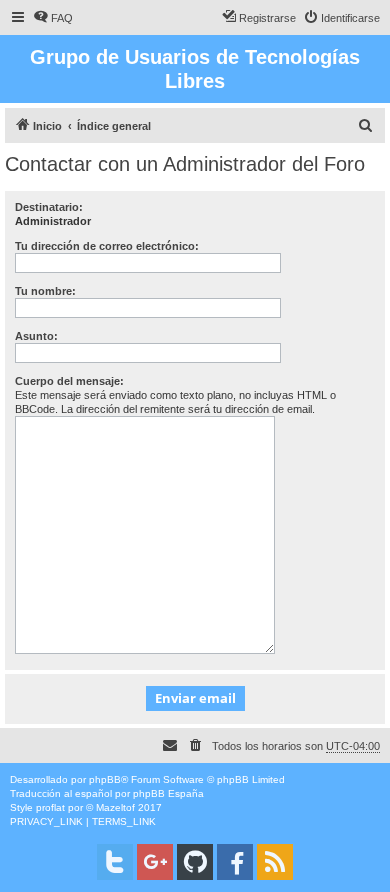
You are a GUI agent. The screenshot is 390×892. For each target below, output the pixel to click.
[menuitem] (53, 18)
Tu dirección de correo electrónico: (107, 246)
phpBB (105, 779)
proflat (50, 807)
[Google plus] (155, 862)
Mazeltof (115, 807)
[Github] (195, 862)
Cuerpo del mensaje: (69, 381)
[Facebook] (235, 862)
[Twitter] (115, 862)
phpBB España (168, 793)
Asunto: (36, 336)
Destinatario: (49, 207)
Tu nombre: (45, 291)
